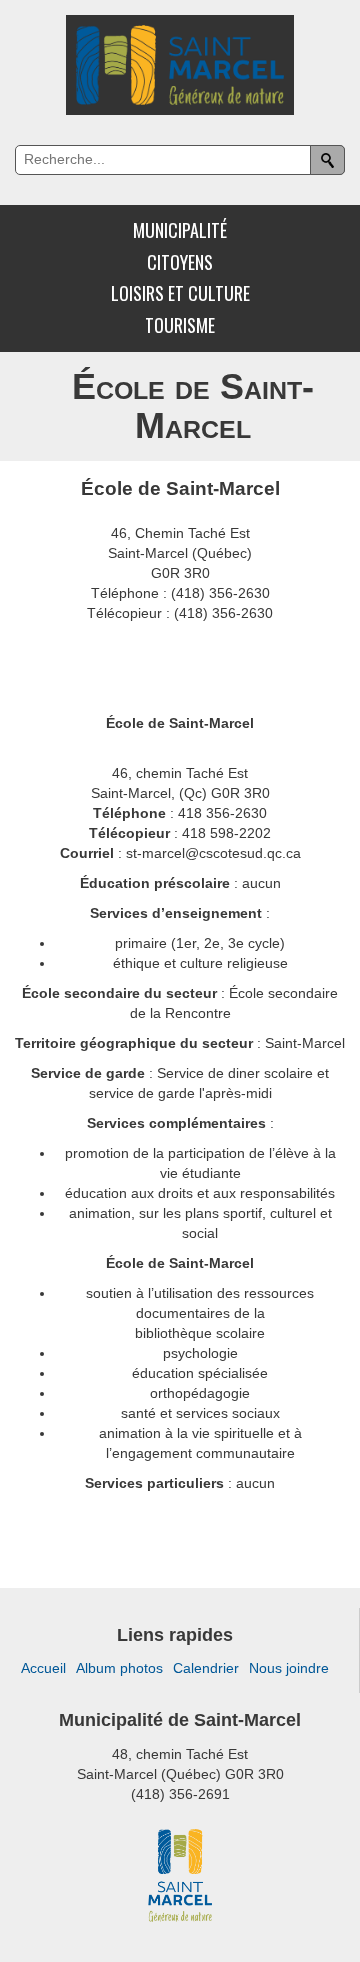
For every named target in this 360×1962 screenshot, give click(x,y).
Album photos (119, 1668)
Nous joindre (289, 1668)
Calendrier (206, 1668)
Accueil (43, 1668)
